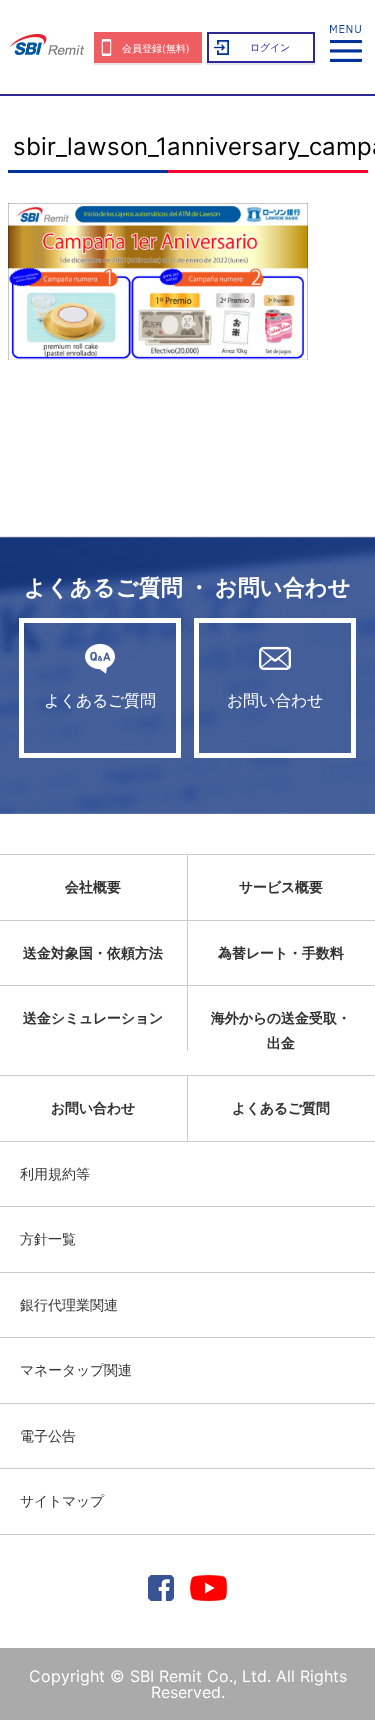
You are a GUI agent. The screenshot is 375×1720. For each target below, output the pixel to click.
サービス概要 (281, 886)
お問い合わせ (275, 700)
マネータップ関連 (76, 1369)
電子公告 (48, 1435)
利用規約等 (55, 1173)
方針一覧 (48, 1238)
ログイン (270, 47)
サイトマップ (62, 1500)
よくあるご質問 (100, 700)
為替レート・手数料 (281, 952)
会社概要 (93, 886)
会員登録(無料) (156, 48)
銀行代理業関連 (69, 1304)
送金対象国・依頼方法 (93, 952)
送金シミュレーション (93, 1017)
